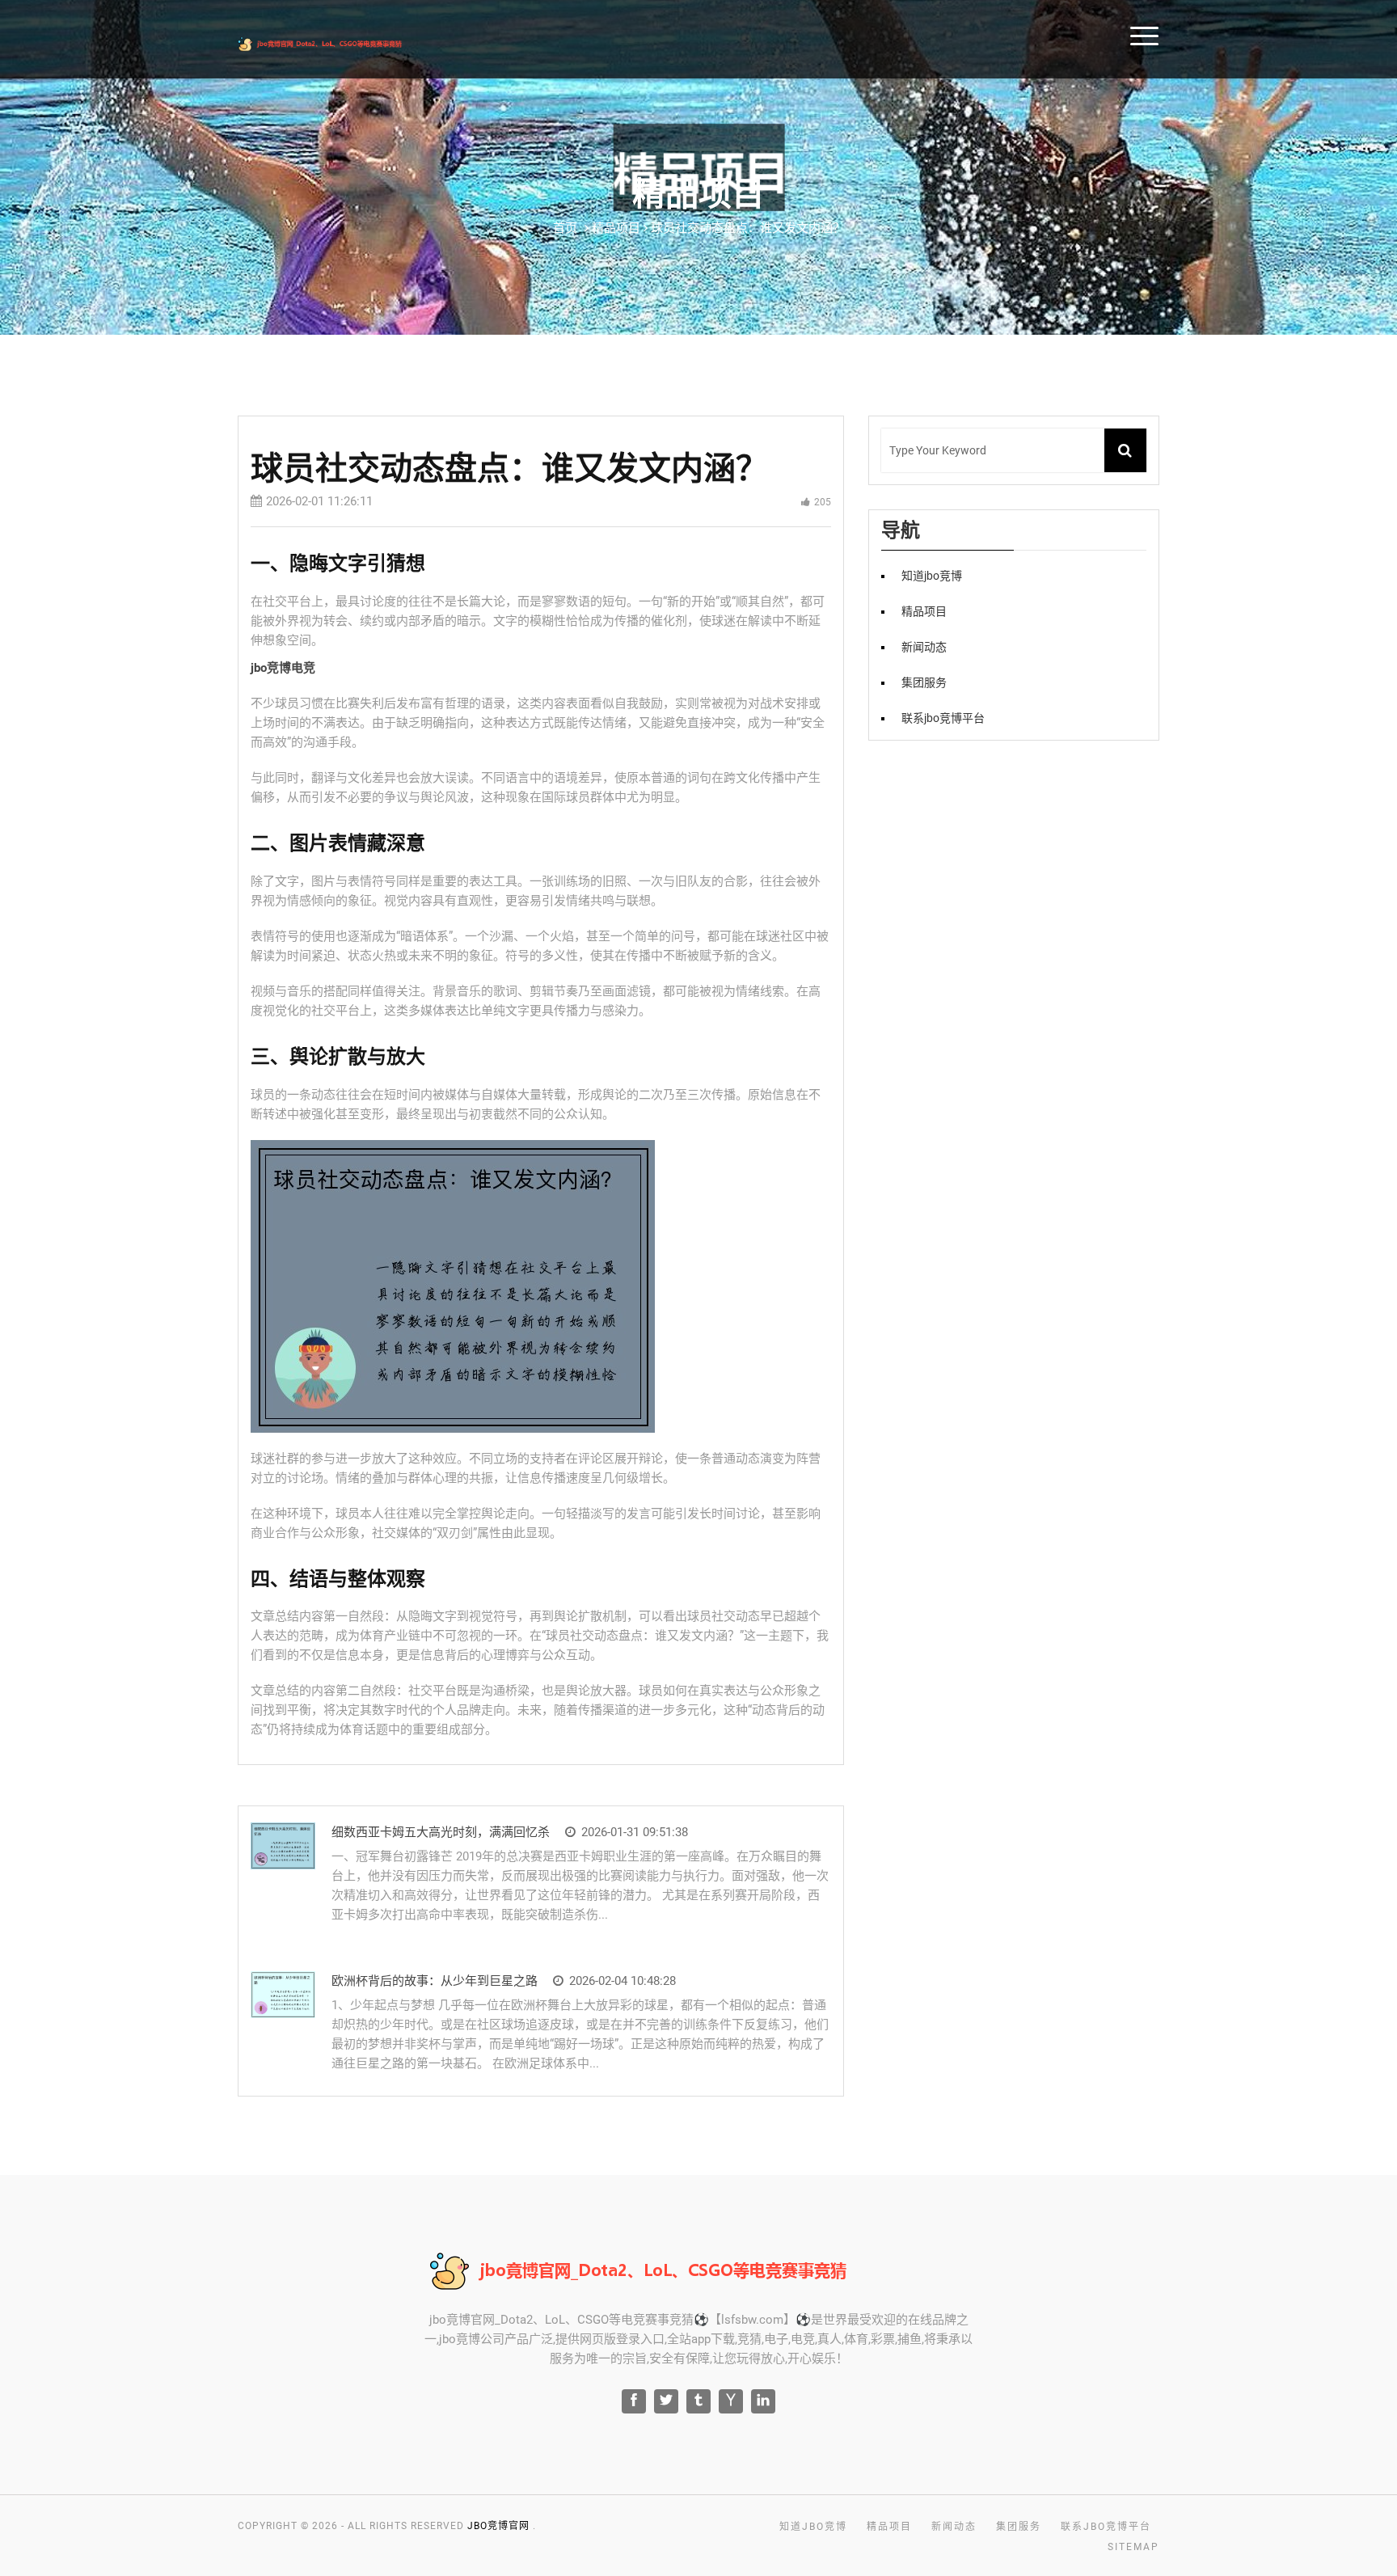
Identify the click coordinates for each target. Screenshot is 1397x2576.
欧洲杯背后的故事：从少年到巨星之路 (435, 1981)
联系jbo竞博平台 (943, 718)
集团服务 (924, 682)
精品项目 (1351, 34)
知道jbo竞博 (1265, 34)
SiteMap (1133, 2547)
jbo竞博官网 (498, 2526)
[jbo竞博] (344, 42)
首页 (565, 228)
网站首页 (1180, 34)
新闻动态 (924, 647)
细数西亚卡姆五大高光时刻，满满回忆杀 (441, 1832)
